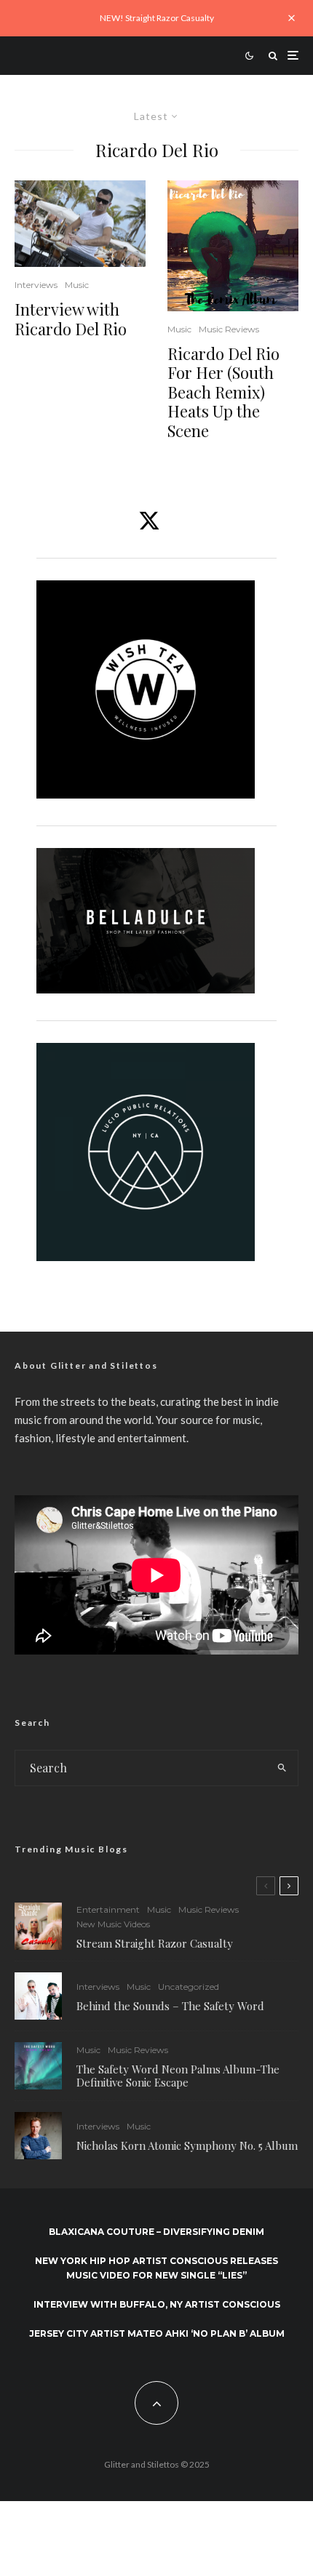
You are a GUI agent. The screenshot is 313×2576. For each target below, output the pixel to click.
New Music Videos (113, 1924)
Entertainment (108, 1909)
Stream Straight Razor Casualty (156, 1943)
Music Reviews (229, 329)
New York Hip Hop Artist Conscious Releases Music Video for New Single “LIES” (156, 2268)
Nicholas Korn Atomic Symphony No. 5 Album (187, 2145)
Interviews (36, 285)
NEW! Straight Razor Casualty (157, 18)
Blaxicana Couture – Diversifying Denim (156, 2232)
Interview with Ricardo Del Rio (71, 319)
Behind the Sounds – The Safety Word (170, 2006)
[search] (282, 1768)
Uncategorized (189, 1987)
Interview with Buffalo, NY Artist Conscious (157, 2304)
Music (77, 285)
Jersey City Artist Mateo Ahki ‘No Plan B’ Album (157, 2333)
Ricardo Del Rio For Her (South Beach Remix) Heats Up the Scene (223, 392)
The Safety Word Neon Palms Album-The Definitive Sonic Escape (178, 2076)
